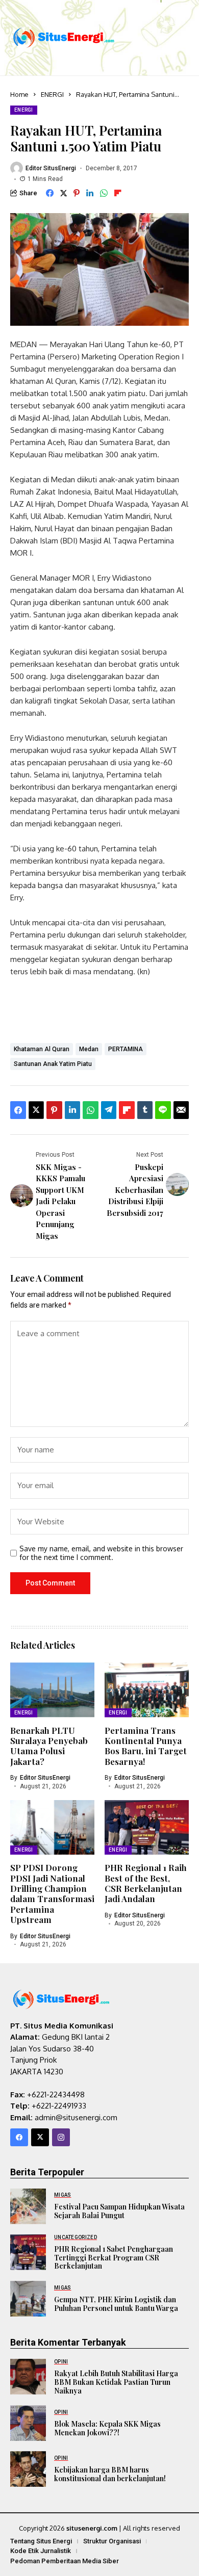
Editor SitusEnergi (51, 168)
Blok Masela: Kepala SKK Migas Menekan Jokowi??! (107, 2428)
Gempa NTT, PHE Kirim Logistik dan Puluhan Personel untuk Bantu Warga (116, 2304)
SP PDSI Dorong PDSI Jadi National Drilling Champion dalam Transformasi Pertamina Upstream (52, 1893)
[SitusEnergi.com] (64, 37)
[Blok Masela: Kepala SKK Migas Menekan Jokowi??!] (28, 2423)
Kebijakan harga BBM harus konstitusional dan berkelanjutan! (110, 2474)
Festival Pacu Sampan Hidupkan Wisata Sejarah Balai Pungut (119, 2211)
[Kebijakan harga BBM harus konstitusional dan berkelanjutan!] (28, 2469)
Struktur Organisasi (112, 2541)
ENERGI (52, 94)
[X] (40, 2137)
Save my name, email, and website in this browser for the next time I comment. (101, 1553)
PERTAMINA (126, 1049)
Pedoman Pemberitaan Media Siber (65, 2561)
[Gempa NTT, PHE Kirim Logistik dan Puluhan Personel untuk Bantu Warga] (28, 2299)
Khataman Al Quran (42, 1049)
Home (19, 94)
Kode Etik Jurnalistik (41, 2551)
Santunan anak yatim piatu (53, 1064)
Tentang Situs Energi (41, 2541)
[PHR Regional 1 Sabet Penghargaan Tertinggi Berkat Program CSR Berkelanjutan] (28, 2252)
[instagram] (61, 2137)
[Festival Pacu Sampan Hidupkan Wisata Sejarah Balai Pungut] (28, 2206)
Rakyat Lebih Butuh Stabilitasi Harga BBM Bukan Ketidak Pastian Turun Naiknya (116, 2382)
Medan (89, 1049)
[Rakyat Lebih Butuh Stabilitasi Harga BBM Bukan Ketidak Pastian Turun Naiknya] (28, 2377)
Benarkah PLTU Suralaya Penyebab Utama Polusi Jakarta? (49, 1746)
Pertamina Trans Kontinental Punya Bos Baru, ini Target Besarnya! (146, 1746)
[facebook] (19, 2137)
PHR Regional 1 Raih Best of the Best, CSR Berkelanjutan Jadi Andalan (146, 1883)
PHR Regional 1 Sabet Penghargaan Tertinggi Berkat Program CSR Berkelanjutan (114, 2258)
